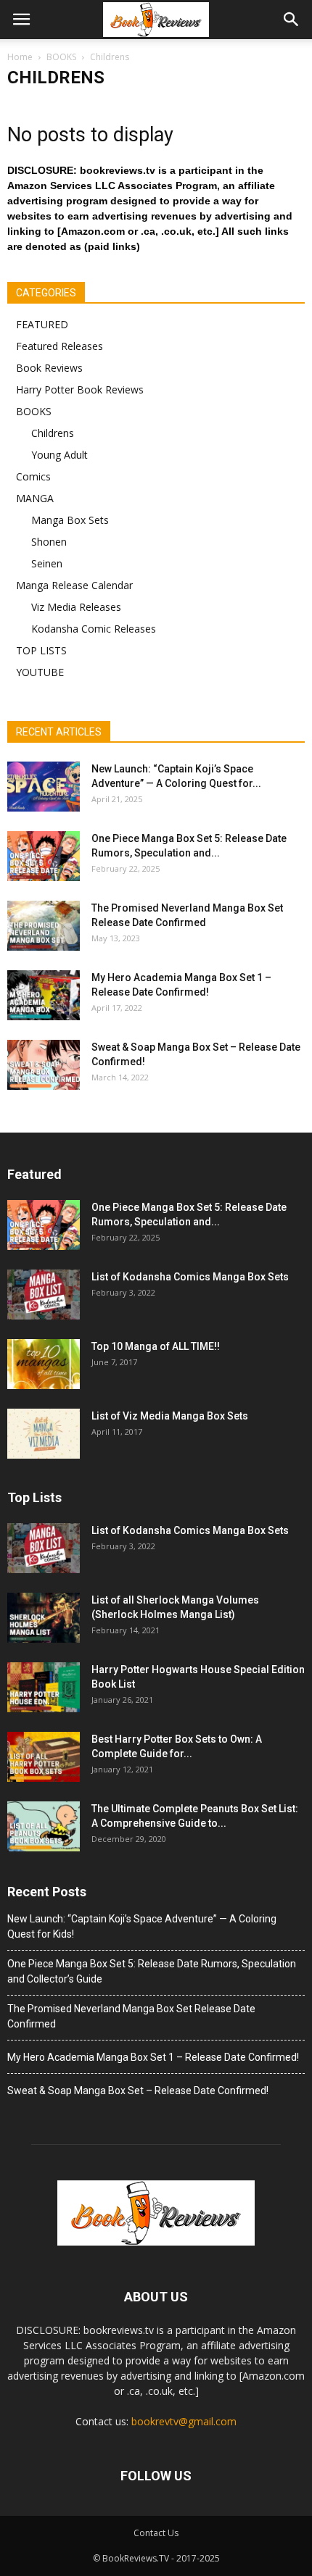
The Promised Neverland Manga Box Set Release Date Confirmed (131, 2016)
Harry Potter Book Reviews (80, 389)
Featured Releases (59, 346)
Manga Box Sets (70, 520)
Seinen (47, 563)
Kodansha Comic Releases (94, 629)
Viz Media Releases (76, 607)
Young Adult (59, 455)
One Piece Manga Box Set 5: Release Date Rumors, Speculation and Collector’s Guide (152, 1971)
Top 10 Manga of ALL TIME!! (156, 1346)
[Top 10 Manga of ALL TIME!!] (44, 1364)
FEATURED (42, 324)
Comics (33, 476)
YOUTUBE (40, 672)
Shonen (49, 542)
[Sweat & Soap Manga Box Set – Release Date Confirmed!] (44, 1065)
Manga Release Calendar (74, 585)
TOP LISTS (41, 650)
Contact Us (156, 2533)
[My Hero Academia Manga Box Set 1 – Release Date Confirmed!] (44, 995)
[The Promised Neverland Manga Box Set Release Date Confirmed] (44, 926)
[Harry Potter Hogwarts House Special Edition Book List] (44, 1687)
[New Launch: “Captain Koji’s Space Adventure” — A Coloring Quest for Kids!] (44, 787)
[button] (292, 20)
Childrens (53, 433)
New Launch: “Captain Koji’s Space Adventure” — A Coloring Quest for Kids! (142, 1926)
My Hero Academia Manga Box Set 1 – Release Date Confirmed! (153, 2057)
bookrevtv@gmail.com (184, 2421)
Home (20, 57)
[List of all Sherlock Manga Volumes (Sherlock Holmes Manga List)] (44, 1618)
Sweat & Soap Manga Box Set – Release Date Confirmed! (138, 2091)
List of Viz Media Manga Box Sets (170, 1416)
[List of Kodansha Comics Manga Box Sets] (44, 1295)
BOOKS (34, 411)
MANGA (35, 498)
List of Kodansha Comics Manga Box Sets (190, 1277)
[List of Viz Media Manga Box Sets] (44, 1434)
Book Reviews (49, 368)
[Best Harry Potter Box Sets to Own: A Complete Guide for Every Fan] (44, 1757)
